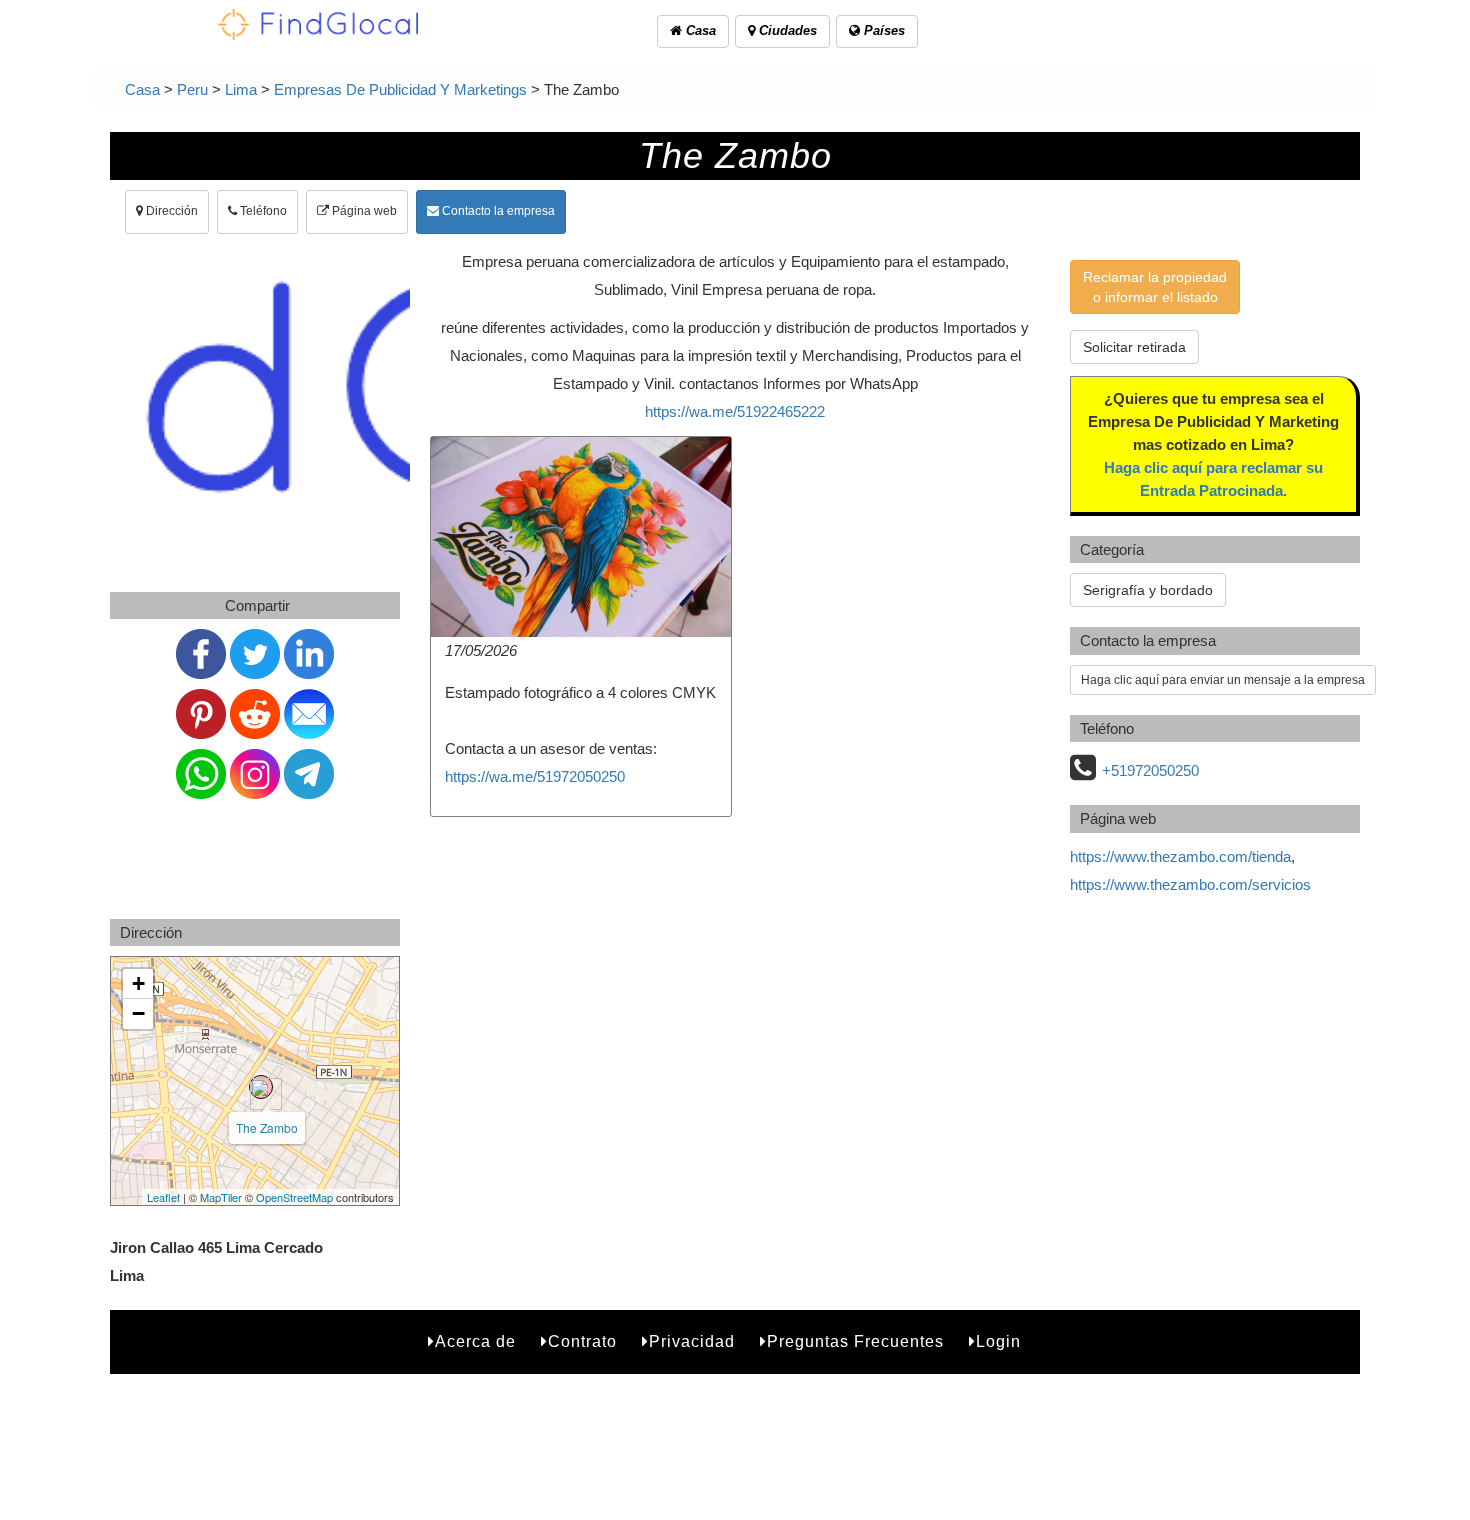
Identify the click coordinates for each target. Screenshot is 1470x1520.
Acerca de (475, 1341)
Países (882, 30)
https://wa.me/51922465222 (735, 411)
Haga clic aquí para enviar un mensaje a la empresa (1223, 680)
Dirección (170, 211)
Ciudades (786, 30)
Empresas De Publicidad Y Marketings (400, 89)
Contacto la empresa (497, 211)
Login (998, 1341)
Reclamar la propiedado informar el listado (1155, 287)
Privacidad (692, 1341)
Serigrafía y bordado (1148, 590)
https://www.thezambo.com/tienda (1180, 856)
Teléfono (262, 211)
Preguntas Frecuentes (855, 1341)
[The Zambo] (261, 1087)
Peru (192, 89)
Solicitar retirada (1134, 347)
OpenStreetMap (294, 1197)
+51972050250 (1150, 770)
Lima (241, 89)
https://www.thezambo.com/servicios (1190, 884)
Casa (699, 30)
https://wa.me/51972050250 (535, 776)
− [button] (138, 1013)
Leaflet (163, 1197)
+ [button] (138, 983)
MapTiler (221, 1197)
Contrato (582, 1341)
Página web (363, 211)
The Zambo (267, 1127)
